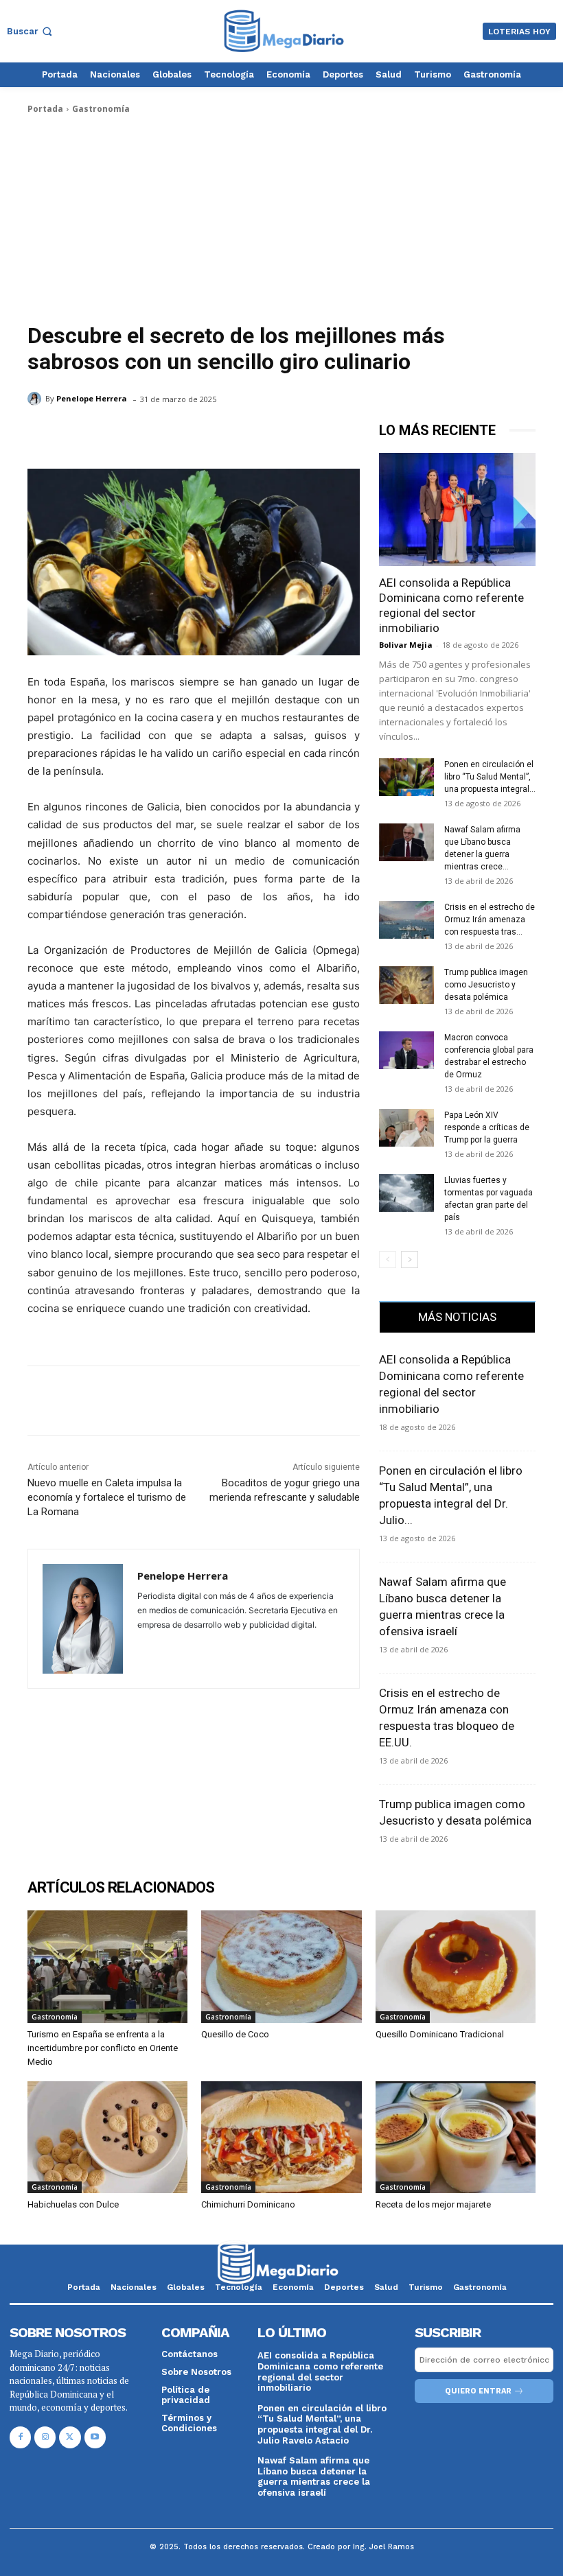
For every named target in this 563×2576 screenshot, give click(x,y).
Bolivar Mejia (406, 645)
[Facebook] (41, 1401)
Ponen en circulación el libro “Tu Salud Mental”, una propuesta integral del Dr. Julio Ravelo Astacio (322, 2424)
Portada (45, 109)
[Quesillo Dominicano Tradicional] (456, 1966)
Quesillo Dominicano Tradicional (440, 2034)
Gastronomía (101, 109)
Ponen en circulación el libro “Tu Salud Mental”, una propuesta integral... (490, 777)
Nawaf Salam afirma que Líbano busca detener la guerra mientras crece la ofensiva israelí (314, 2477)
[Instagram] (45, 2437)
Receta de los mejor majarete (433, 2204)
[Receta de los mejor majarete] (456, 2137)
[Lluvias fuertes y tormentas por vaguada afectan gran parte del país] (406, 1193)
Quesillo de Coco (235, 2034)
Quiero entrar (478, 2391)
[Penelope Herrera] (36, 399)
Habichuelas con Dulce (73, 2204)
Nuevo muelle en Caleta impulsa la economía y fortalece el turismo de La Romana (107, 1497)
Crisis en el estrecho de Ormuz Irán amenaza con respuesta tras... (490, 920)
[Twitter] (73, 1401)
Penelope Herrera (92, 398)
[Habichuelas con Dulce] (107, 2137)
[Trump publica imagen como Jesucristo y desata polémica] (406, 985)
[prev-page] (388, 1260)
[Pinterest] (104, 1401)
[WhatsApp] (136, 1401)
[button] (31, 31)
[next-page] (410, 1260)
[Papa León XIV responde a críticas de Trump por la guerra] (406, 1128)
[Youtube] (95, 2437)
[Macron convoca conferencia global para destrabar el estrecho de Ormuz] (406, 1050)
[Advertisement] (281, 219)
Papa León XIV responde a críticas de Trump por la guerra (487, 1127)
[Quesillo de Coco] (281, 1966)
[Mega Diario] (283, 31)
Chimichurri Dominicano (248, 2204)
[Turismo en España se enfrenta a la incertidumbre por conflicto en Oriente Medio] (107, 1966)
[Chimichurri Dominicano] (281, 2137)
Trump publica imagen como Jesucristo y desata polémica (486, 985)
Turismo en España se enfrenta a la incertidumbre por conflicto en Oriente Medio (103, 2048)
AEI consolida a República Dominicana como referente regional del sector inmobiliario (320, 2372)
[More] (168, 1401)
